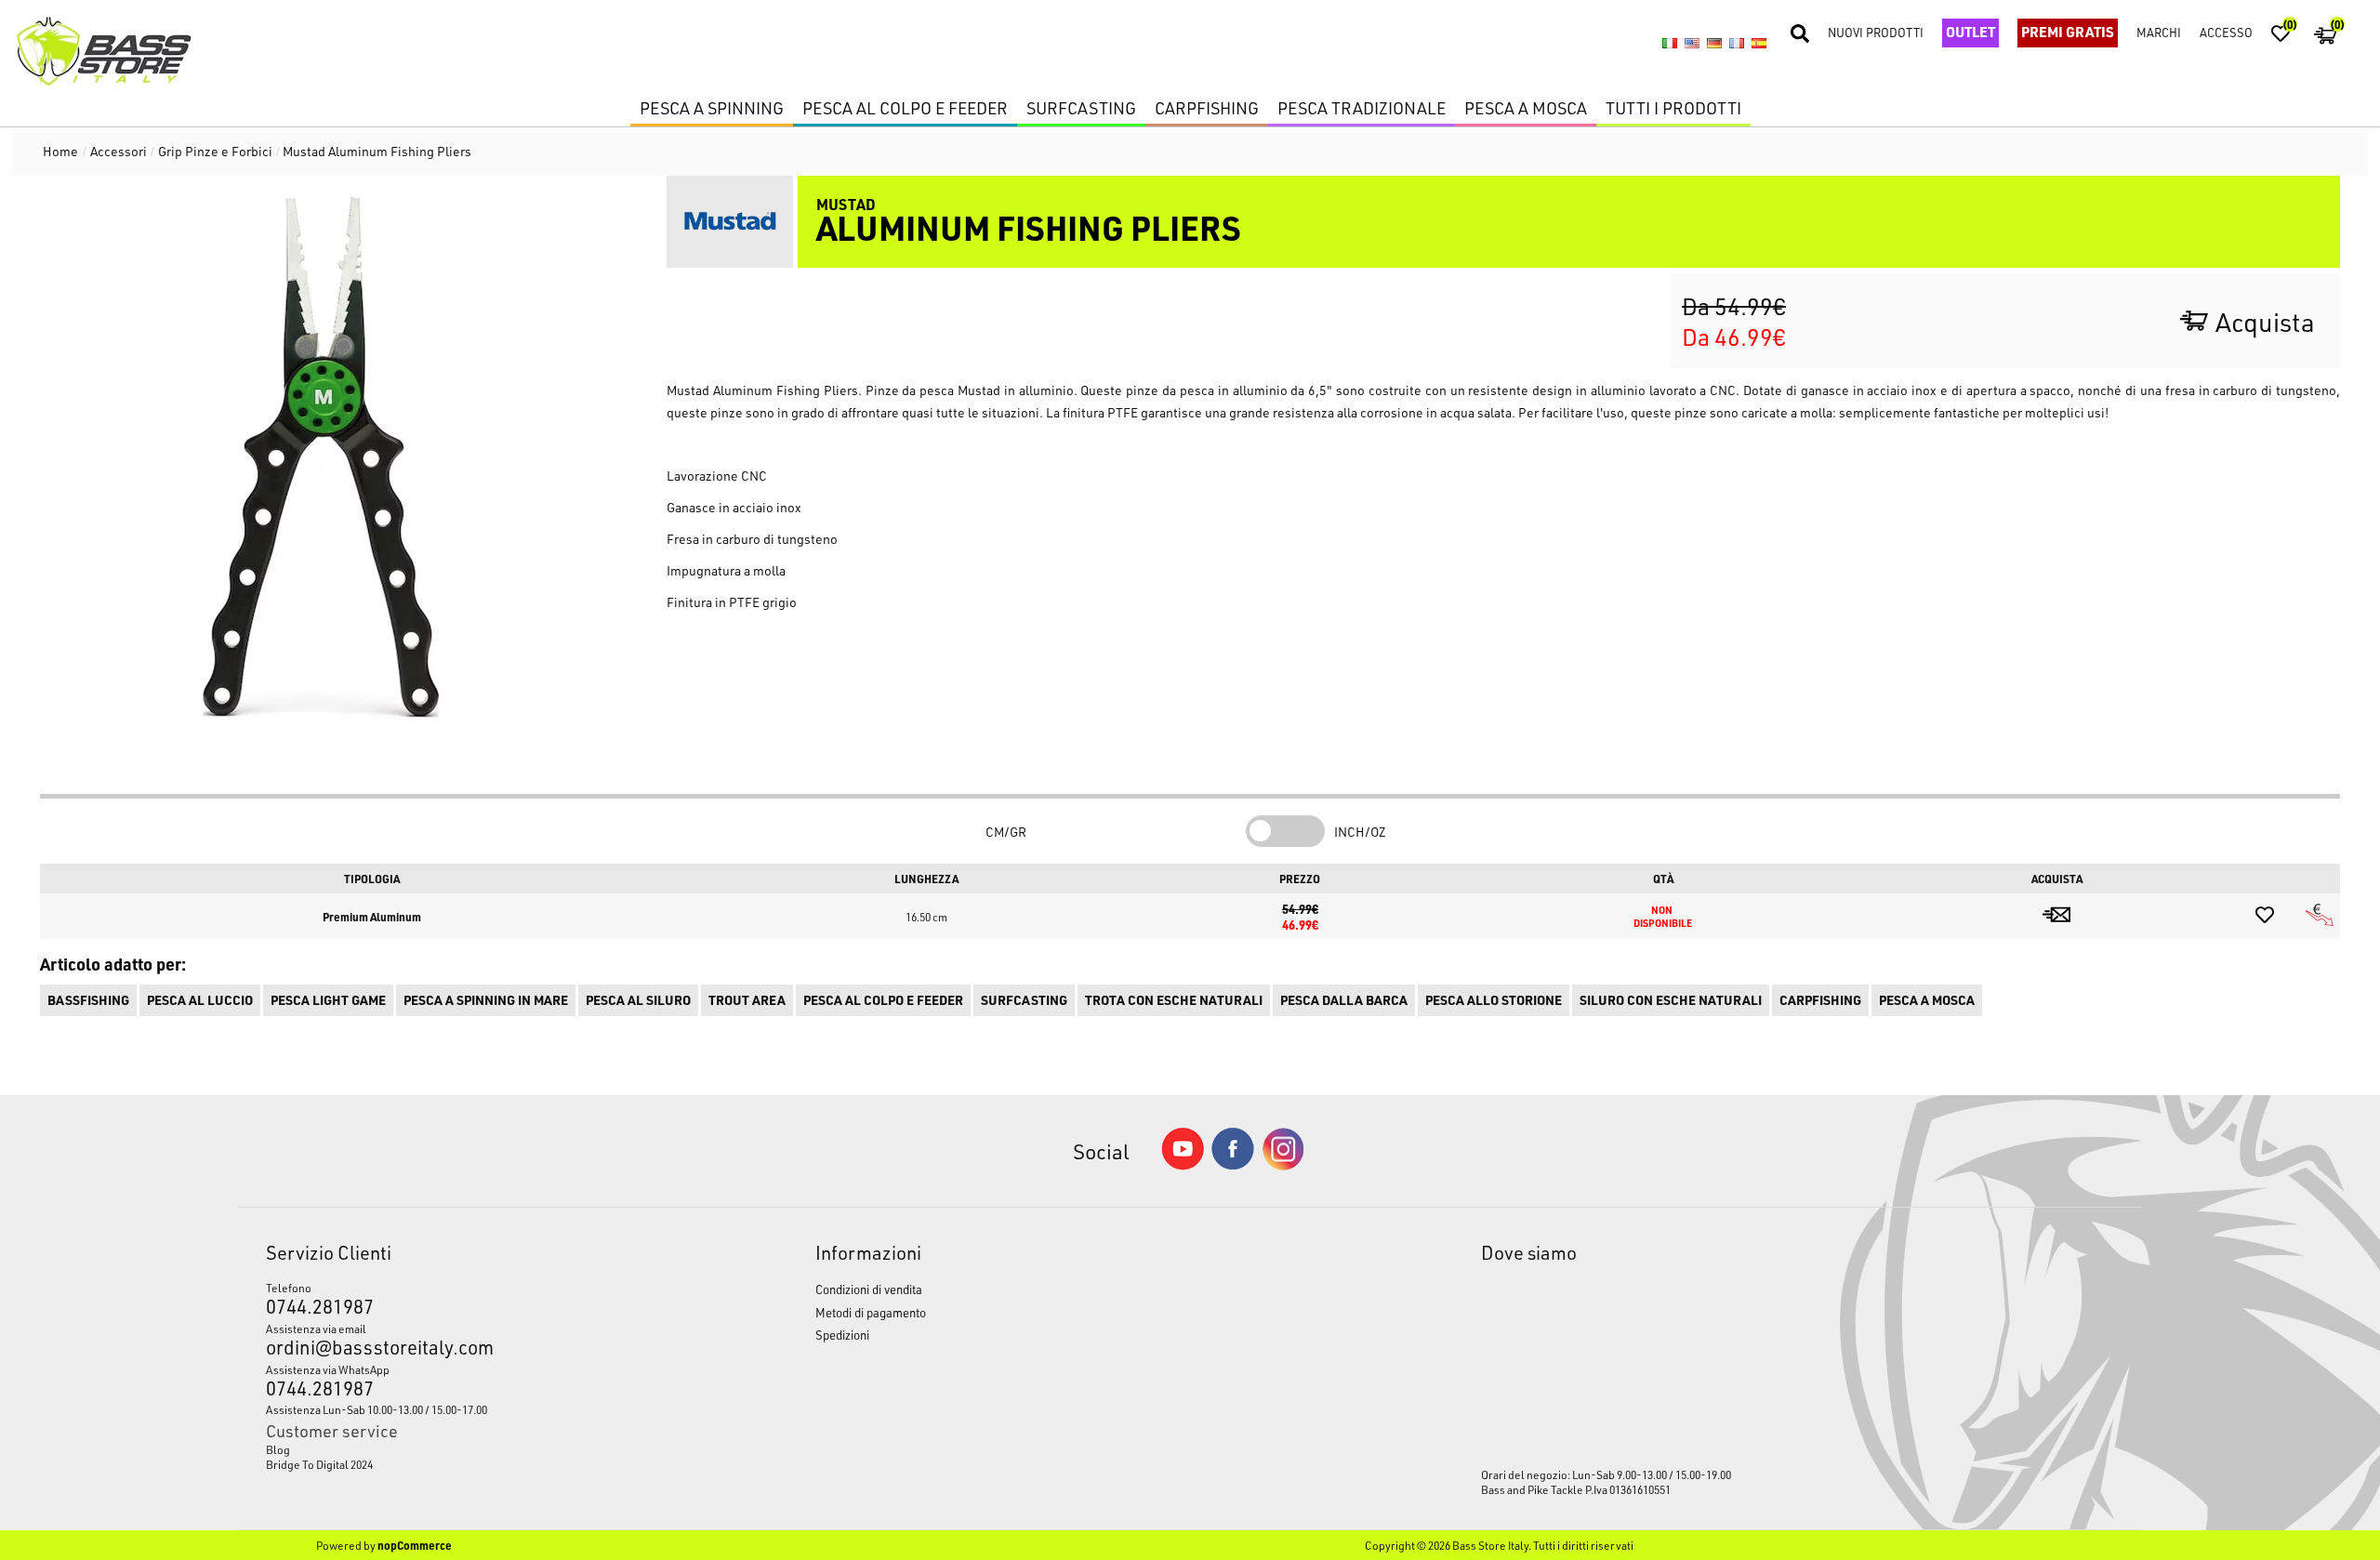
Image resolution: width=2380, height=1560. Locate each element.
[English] (1692, 44)
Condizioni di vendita (869, 1289)
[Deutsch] (1714, 44)
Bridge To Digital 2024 (319, 1464)
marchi (2159, 32)
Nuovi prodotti (1876, 32)
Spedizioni (842, 1335)
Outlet (1970, 32)
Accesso (2226, 32)
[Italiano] (1670, 44)
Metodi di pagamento (871, 1312)
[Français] (1737, 44)
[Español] (1759, 44)
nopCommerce (415, 1545)
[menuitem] (469, 1449)
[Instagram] (1283, 1165)
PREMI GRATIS (2068, 32)
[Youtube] (1183, 1165)
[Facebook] (1233, 1164)
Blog (278, 1449)
